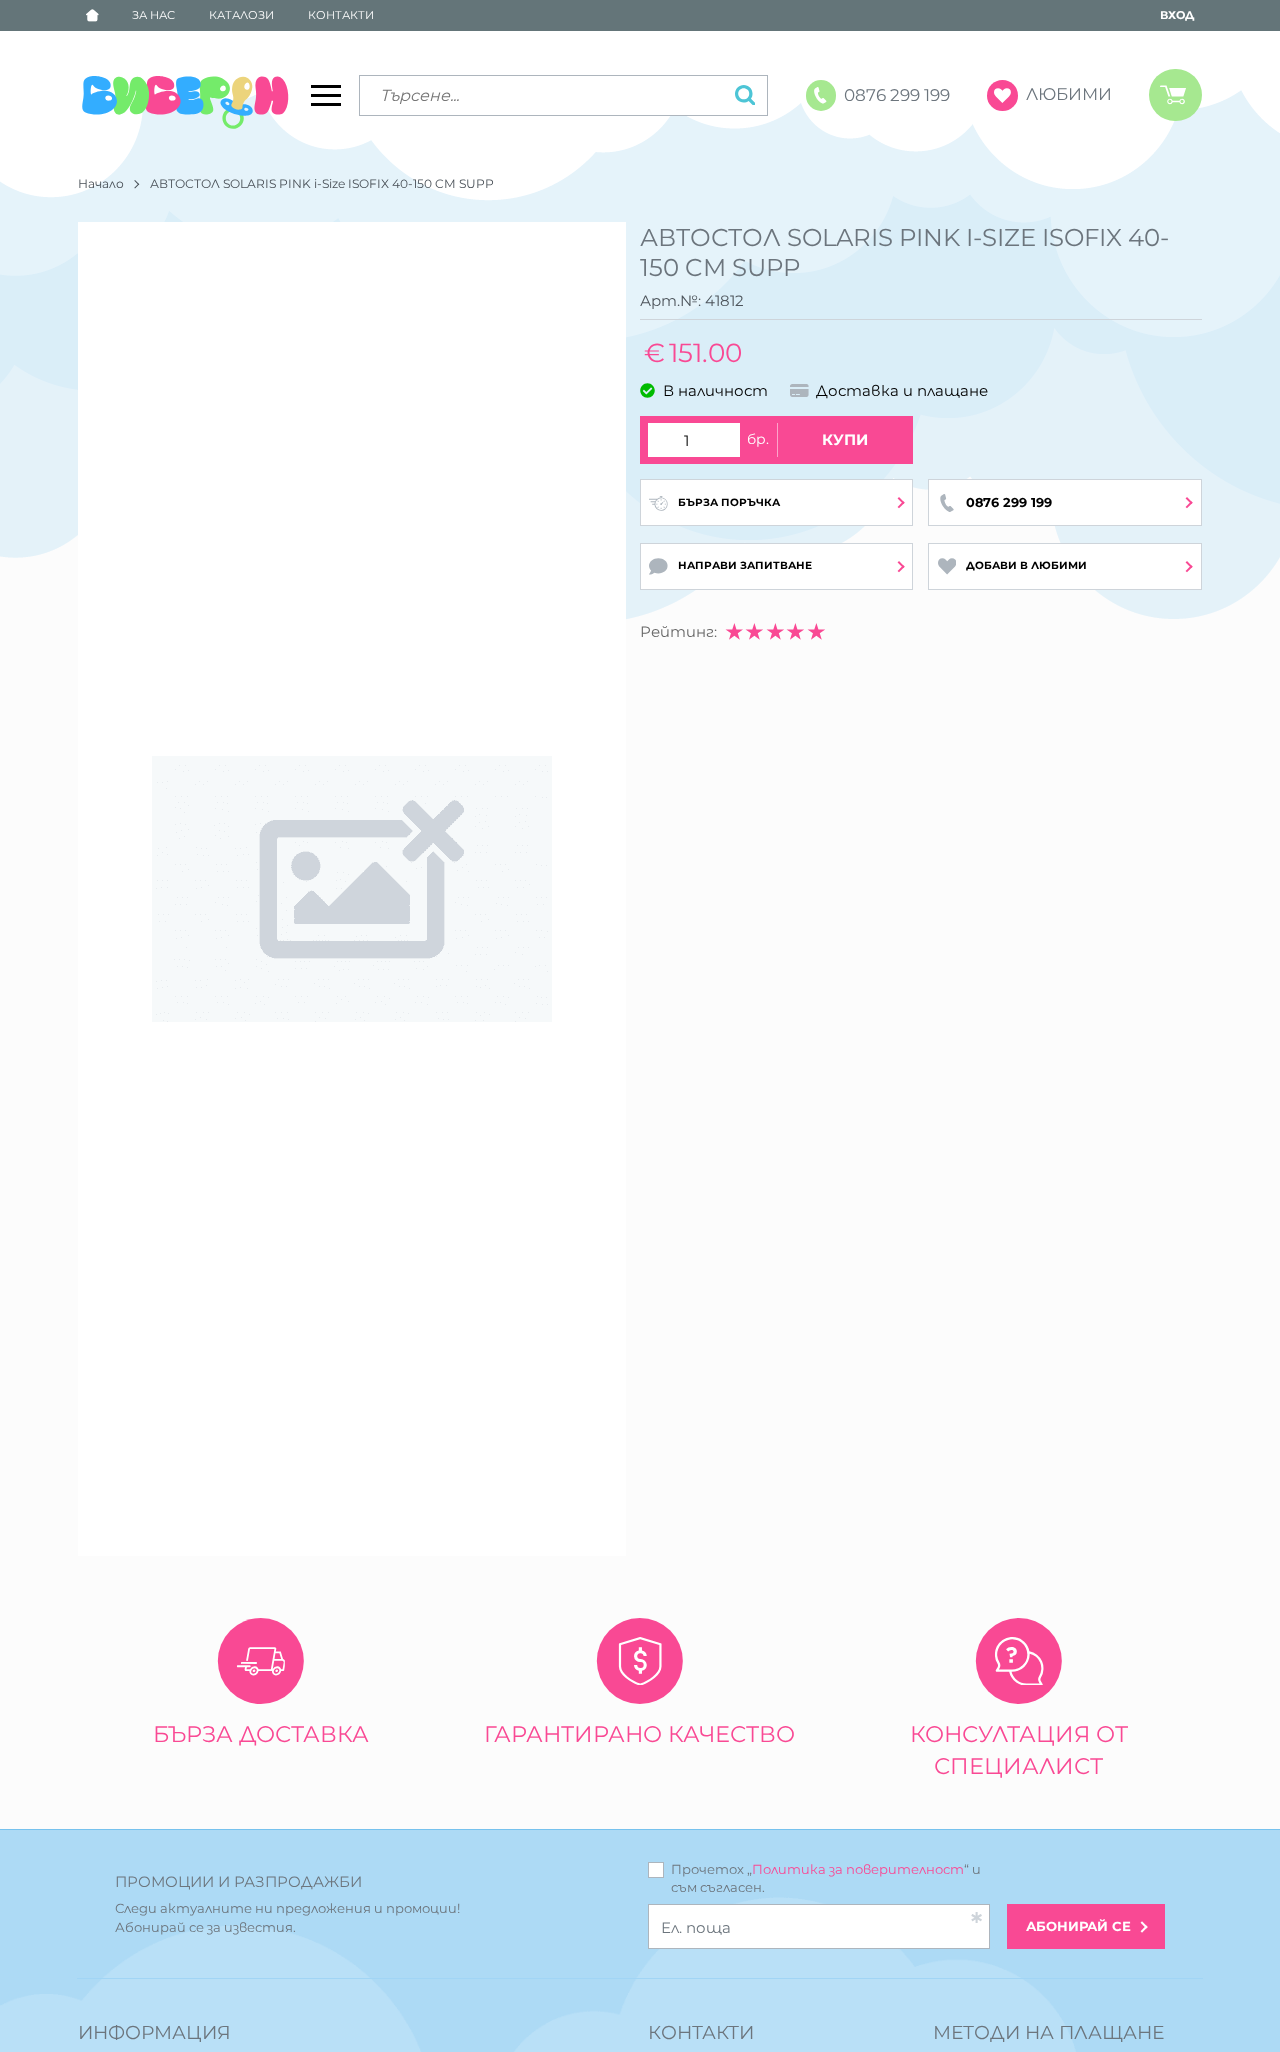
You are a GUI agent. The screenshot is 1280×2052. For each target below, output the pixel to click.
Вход (1177, 15)
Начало (101, 183)
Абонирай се (1078, 1926)
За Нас (153, 15)
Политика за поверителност (858, 1869)
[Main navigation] (326, 95)
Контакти (341, 15)
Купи (845, 439)
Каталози (241, 15)
